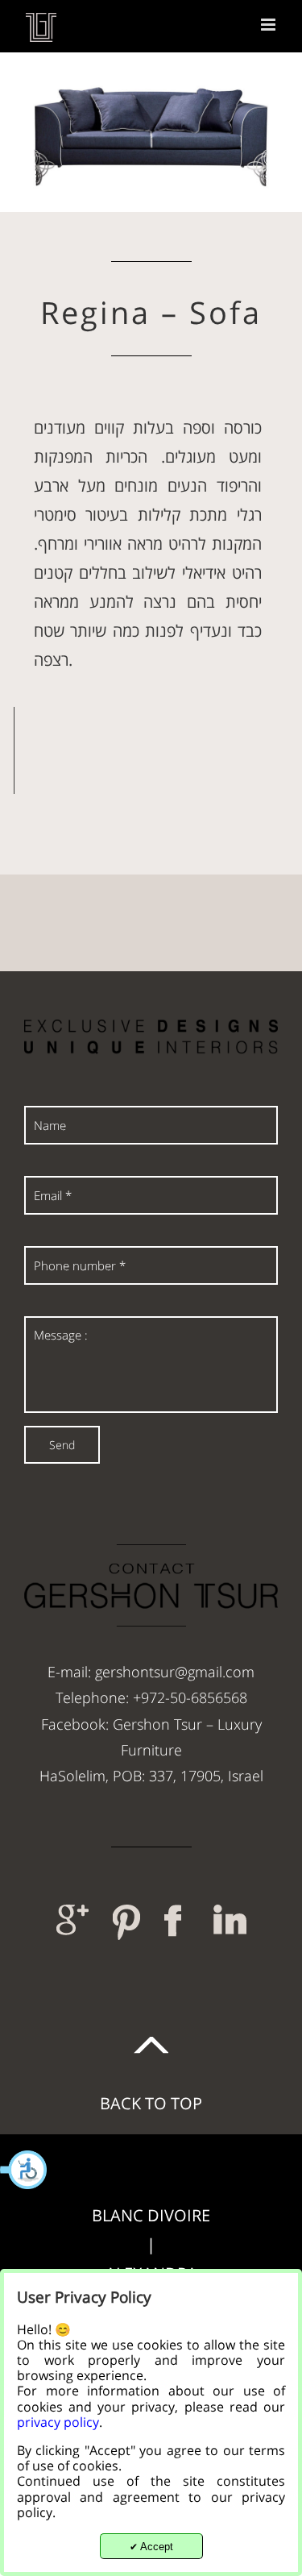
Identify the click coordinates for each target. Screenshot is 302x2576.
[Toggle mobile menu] (269, 25)
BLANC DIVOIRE (151, 2215)
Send (62, 1445)
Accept (151, 2547)
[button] (24, 2170)
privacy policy (58, 2422)
